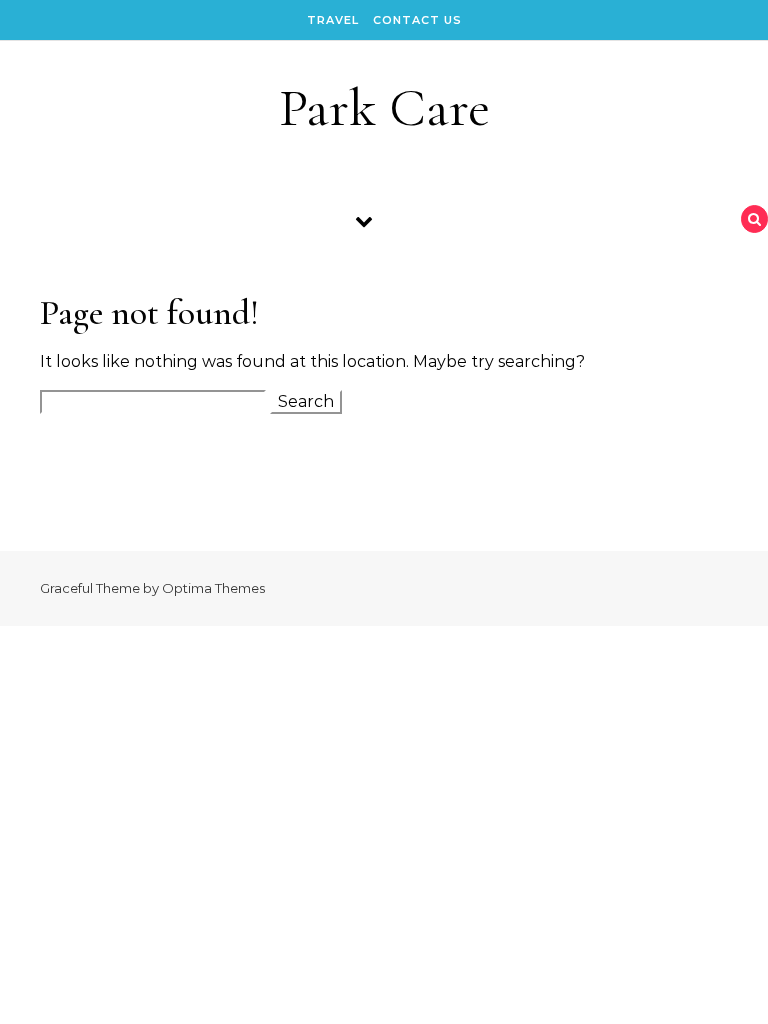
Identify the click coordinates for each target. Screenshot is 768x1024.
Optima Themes (213, 588)
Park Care (384, 107)
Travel (333, 20)
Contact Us (417, 20)
